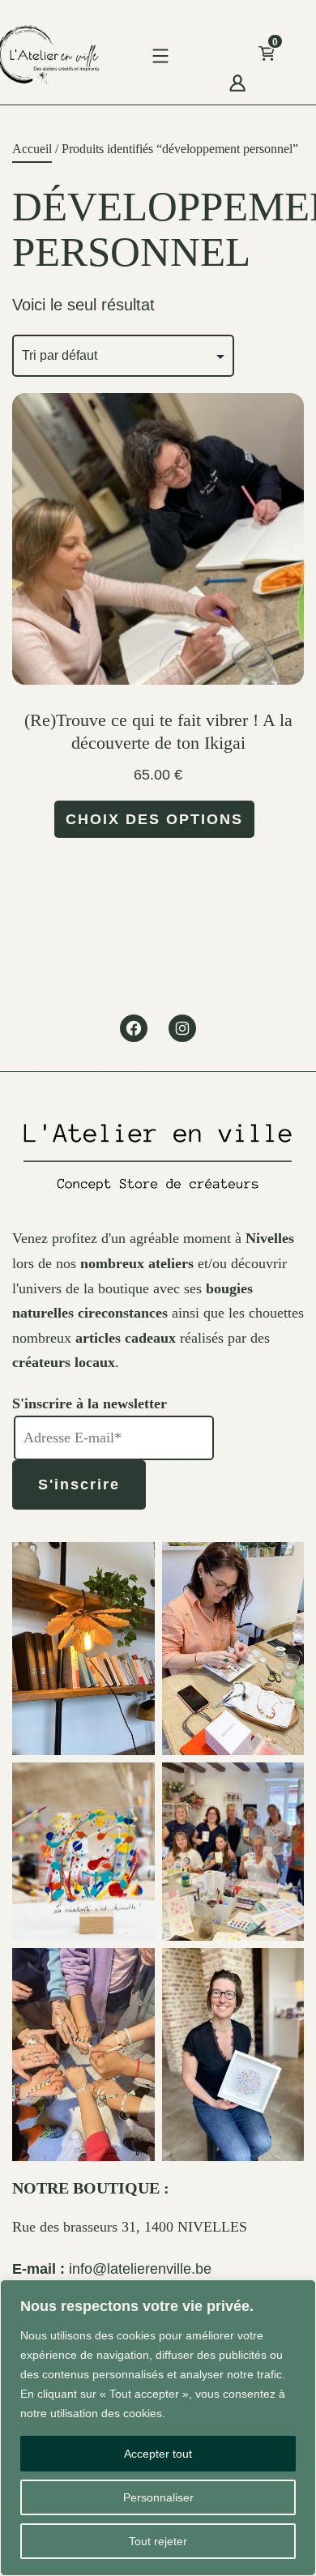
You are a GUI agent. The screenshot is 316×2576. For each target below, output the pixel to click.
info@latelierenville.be (140, 2269)
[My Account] (237, 81)
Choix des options (154, 819)
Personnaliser (158, 2497)
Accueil (32, 149)
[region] (158, 2428)
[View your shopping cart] (293, 58)
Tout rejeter (158, 2541)
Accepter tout (158, 2454)
